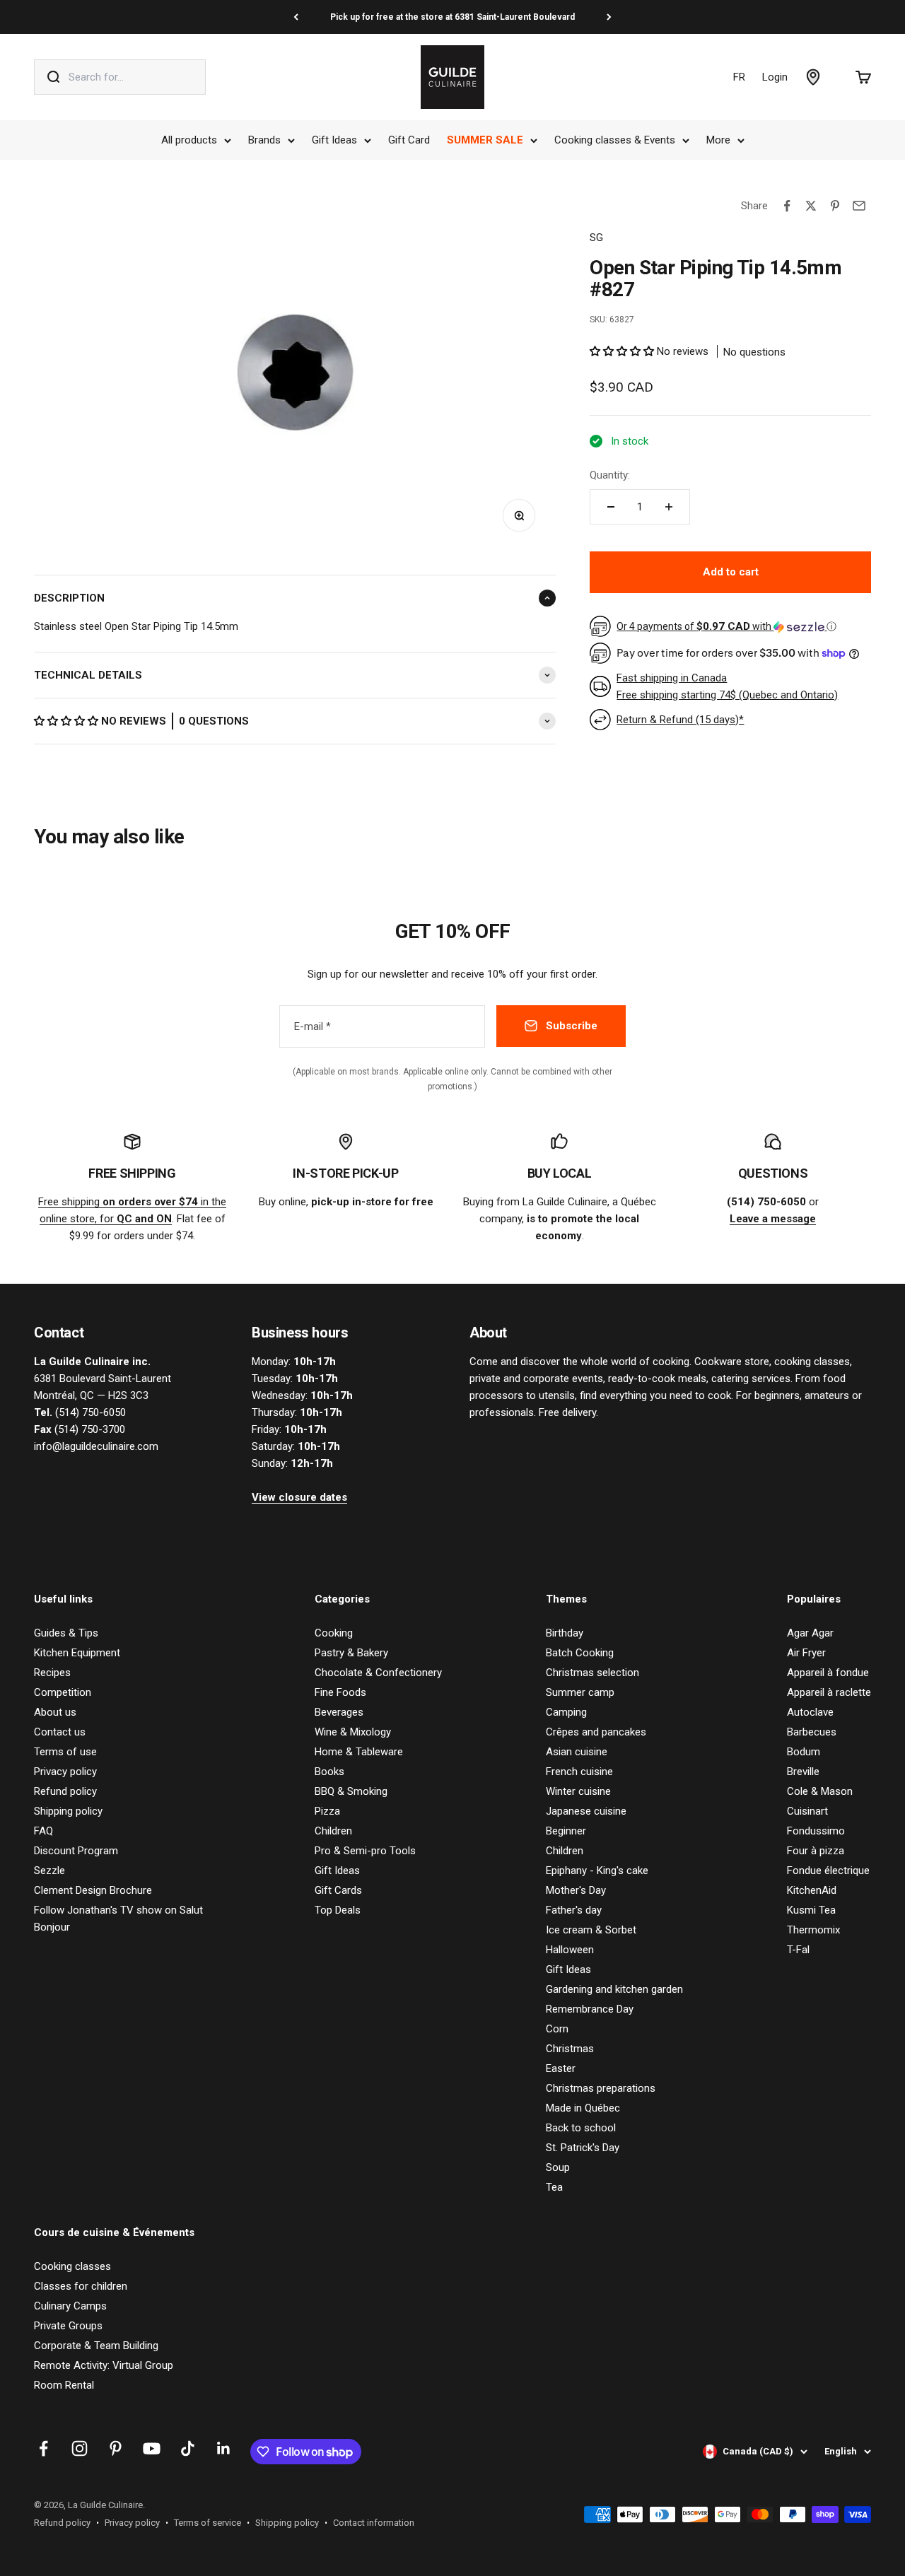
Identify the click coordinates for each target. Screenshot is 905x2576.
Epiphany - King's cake (597, 1870)
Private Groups (68, 2326)
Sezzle (49, 1870)
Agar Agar (810, 1633)
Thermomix (813, 1930)
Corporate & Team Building (96, 2346)
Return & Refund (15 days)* (680, 720)
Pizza (327, 1811)
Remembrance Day (590, 2009)
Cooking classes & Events (615, 140)
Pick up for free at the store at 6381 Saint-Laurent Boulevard (452, 17)
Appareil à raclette (829, 1692)
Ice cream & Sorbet (591, 1930)
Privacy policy (65, 1772)
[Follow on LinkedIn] (224, 2448)
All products (189, 140)
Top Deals (338, 1910)
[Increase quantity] (669, 507)
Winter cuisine (578, 1791)
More (718, 140)
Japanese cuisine (586, 1811)
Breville (803, 1772)
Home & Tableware (359, 1752)
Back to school (581, 2128)
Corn (557, 2029)
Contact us (60, 1732)
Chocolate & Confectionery (378, 1673)
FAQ (43, 1831)
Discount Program (76, 1851)
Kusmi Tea (811, 1910)
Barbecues (812, 1732)
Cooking (334, 1633)
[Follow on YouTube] (152, 2448)
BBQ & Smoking (351, 1791)
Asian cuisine (577, 1752)
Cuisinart (807, 1811)
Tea (554, 2187)
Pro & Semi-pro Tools (365, 1851)
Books (329, 1772)
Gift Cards (338, 1890)
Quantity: (610, 475)
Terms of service (208, 2523)
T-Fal (798, 1950)
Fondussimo (816, 1831)
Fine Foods (340, 1692)
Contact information (374, 2523)
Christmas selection (592, 1673)
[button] (68, 721)
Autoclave (810, 1712)
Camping (566, 1712)
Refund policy (65, 1791)
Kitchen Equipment (77, 1653)
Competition (63, 1692)
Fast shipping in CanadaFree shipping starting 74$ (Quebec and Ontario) (727, 686)
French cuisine (579, 1772)
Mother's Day (576, 1890)
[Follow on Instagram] (80, 2448)
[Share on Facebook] (787, 206)
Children (333, 1831)
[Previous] (296, 17)
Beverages (339, 1712)
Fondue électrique (828, 1870)
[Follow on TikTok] (188, 2448)
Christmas (570, 2049)
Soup (558, 2167)
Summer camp (580, 1692)
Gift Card (409, 140)
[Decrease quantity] (611, 507)
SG (596, 238)
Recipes (52, 1673)
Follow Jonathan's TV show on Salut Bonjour (118, 1919)
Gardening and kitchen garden (614, 1989)
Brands (264, 140)
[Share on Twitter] (811, 206)
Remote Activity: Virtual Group (104, 2365)
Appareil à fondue (828, 1673)
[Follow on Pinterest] (116, 2448)
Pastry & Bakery (351, 1653)
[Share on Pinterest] (835, 206)
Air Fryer (806, 1653)
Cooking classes (72, 2266)
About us (55, 1712)
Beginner (566, 1831)
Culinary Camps (70, 2306)
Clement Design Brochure (93, 1890)
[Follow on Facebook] (43, 2448)
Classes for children (81, 2286)
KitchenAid (812, 1890)
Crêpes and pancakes (596, 1732)
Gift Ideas (334, 140)
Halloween (570, 1950)
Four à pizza (816, 1851)
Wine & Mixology (353, 1732)
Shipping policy (68, 1811)
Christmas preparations (601, 2088)
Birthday (565, 1633)
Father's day (574, 1910)
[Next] (609, 17)
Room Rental (64, 2385)
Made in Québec (583, 2108)
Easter (561, 2068)
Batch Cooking (580, 1653)
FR (739, 77)
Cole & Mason (820, 1791)
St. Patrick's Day (583, 2148)
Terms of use (65, 1752)
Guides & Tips (66, 1633)
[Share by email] (859, 206)
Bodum (804, 1752)
